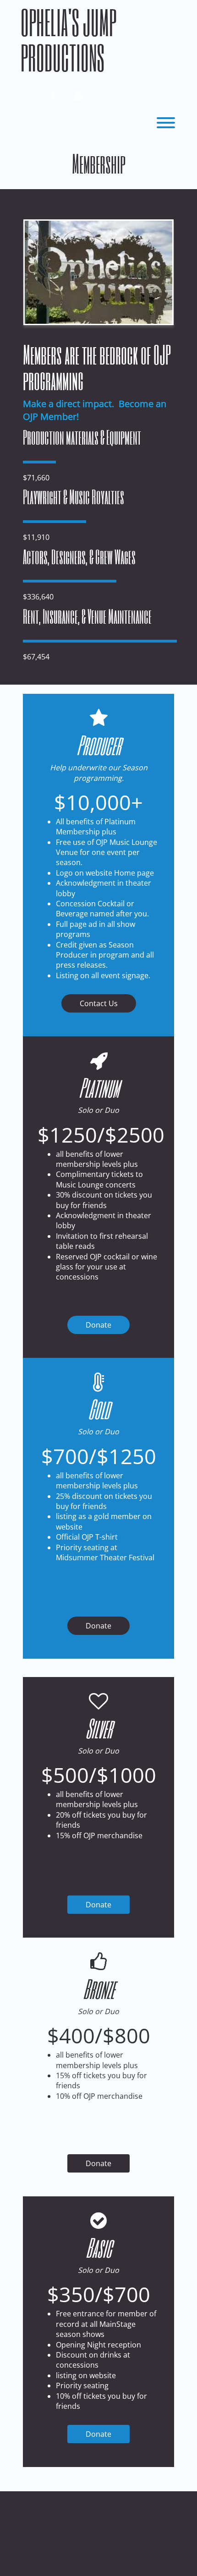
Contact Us (99, 1003)
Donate (98, 1325)
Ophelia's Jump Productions (68, 40)
